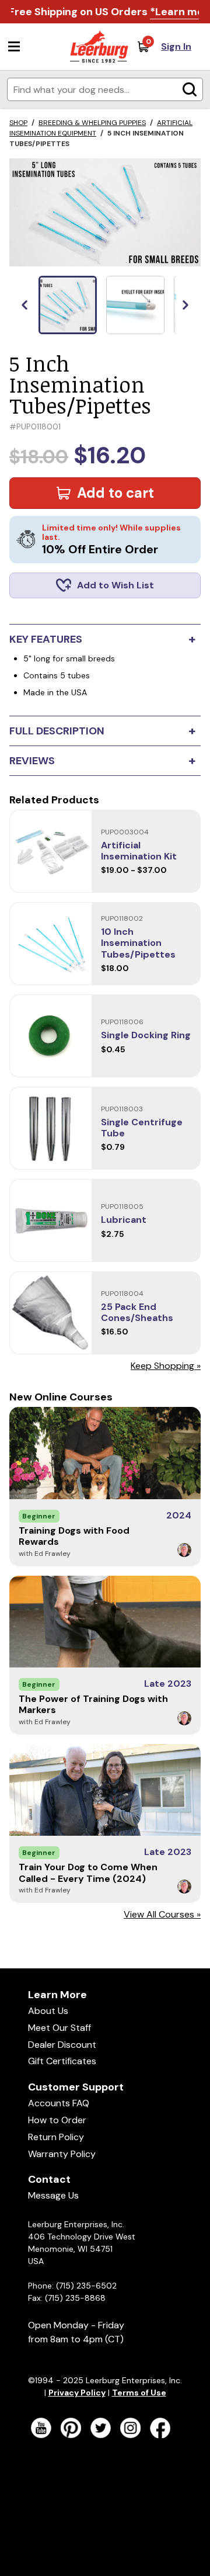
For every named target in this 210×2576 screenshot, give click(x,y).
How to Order (57, 2120)
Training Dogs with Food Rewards (74, 1536)
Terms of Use (139, 2393)
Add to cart (116, 493)
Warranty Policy (62, 2154)
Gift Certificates (62, 2061)
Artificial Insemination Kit (139, 851)
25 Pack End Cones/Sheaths (137, 1312)
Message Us (53, 2195)
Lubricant (124, 1220)
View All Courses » (162, 1914)
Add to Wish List (116, 585)
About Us (48, 2011)
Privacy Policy (77, 2393)
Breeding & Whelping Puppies (92, 123)
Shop (18, 123)
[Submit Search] (190, 89)
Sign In (176, 46)
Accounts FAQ (59, 2103)
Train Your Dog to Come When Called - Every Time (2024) (88, 1873)
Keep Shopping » (166, 1366)
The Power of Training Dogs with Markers (93, 1704)
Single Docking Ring (146, 1035)
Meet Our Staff (60, 2028)
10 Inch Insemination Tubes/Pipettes (138, 943)
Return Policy (56, 2137)
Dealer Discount (62, 2045)
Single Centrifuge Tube (142, 1128)
